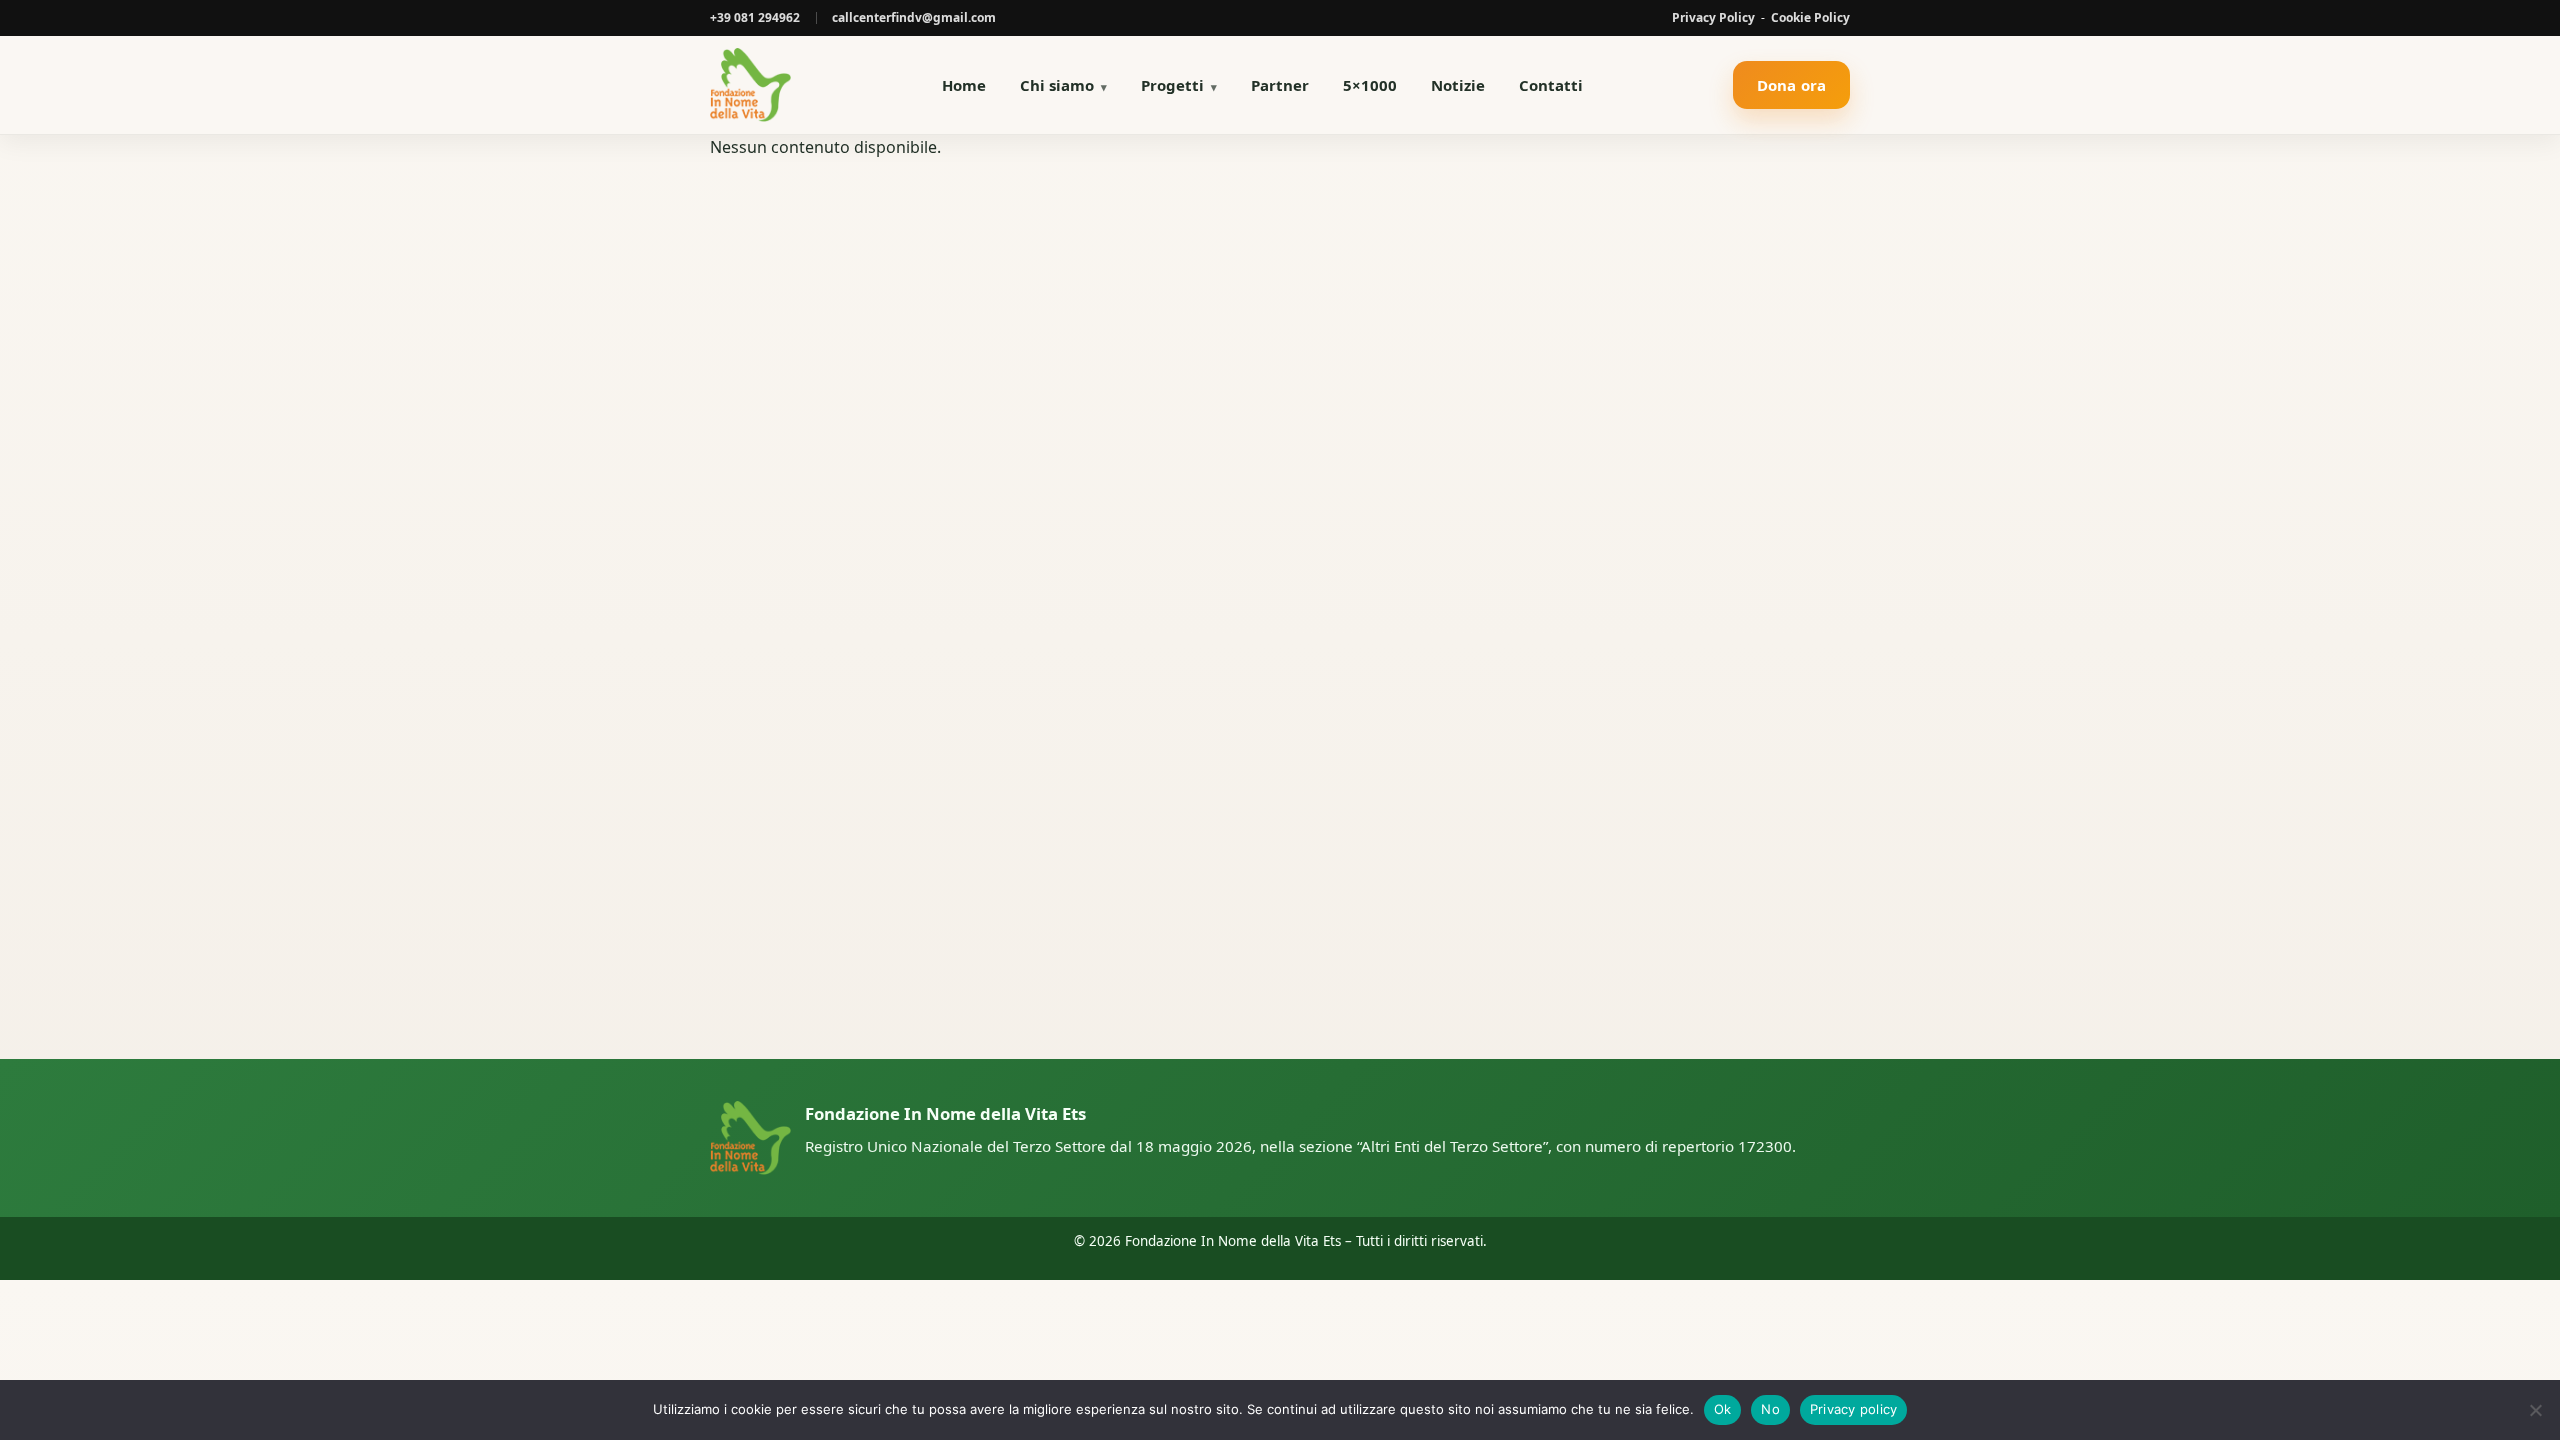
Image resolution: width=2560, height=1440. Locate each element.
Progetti (1172, 85)
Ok (1723, 1409)
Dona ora (1791, 85)
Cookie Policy (1810, 18)
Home (964, 85)
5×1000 (1370, 85)
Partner (1280, 85)
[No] (2535, 1410)
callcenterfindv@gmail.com (914, 18)
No (1770, 1409)
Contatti (1551, 85)
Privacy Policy (1713, 18)
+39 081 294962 (755, 18)
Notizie (1458, 85)
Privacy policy (1854, 1409)
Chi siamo (1057, 85)
